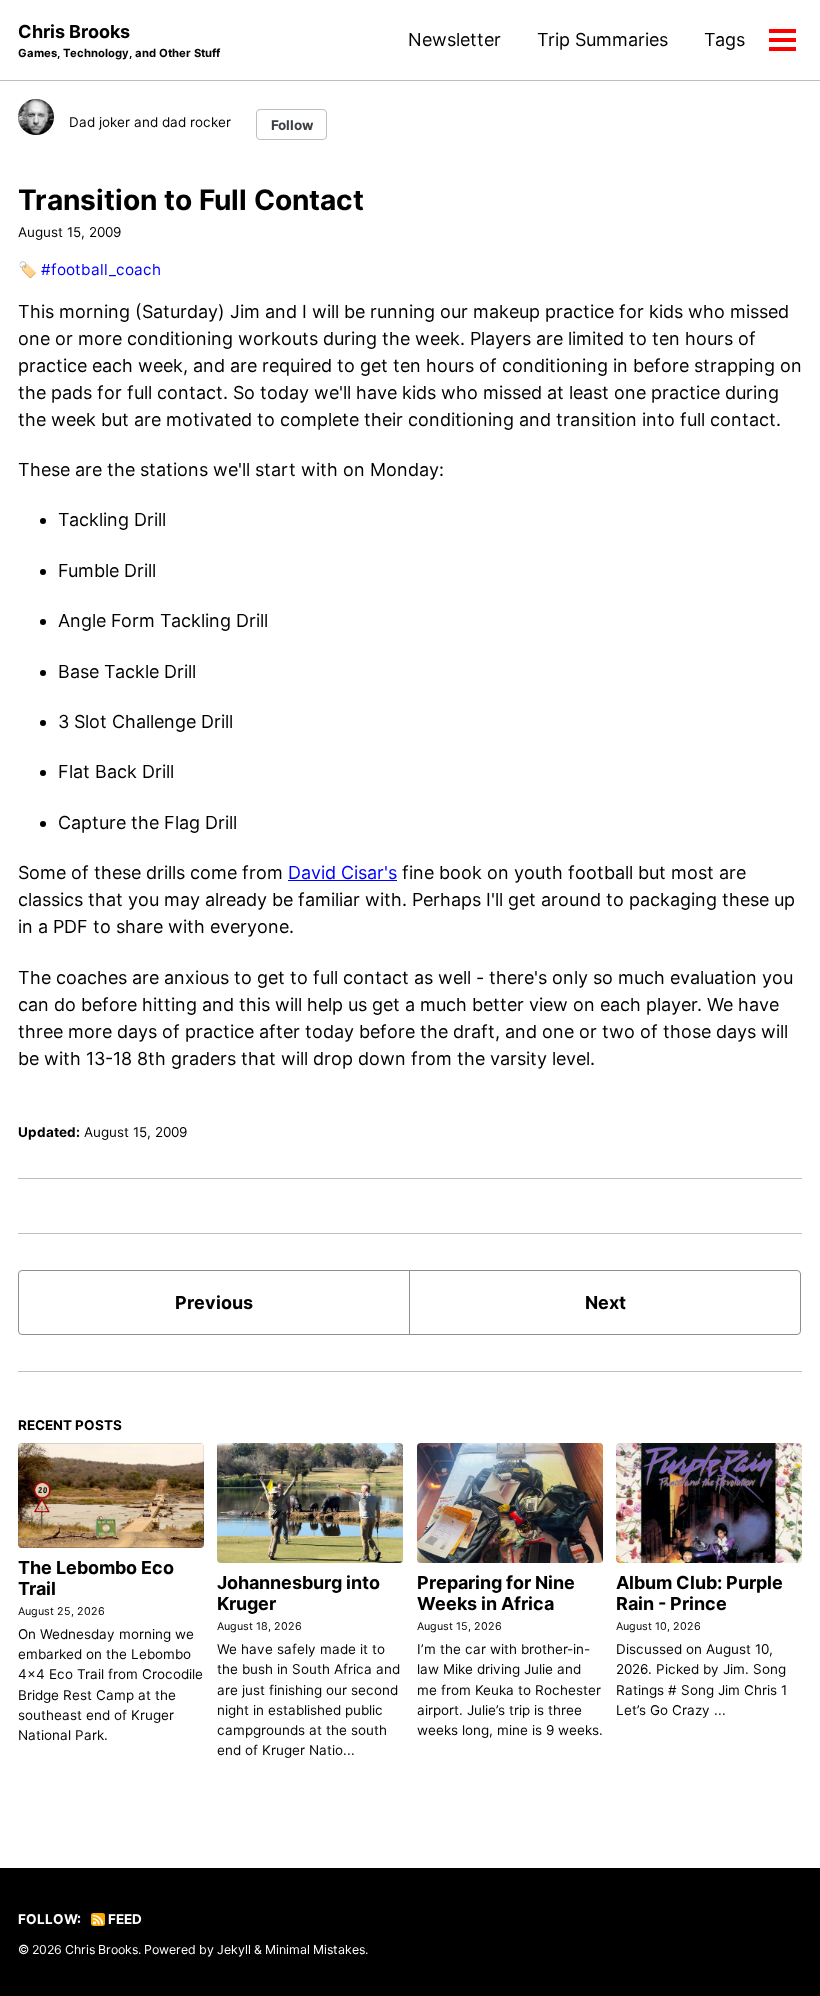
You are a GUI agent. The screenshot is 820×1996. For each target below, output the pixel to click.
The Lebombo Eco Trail (96, 1578)
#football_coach (101, 269)
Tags (724, 39)
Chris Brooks (119, 40)
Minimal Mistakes (315, 1949)
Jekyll (234, 1949)
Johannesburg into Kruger (298, 1593)
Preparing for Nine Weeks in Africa (496, 1593)
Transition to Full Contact (191, 200)
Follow (292, 125)
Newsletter (454, 39)
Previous (214, 1302)
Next (605, 1302)
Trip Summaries (602, 39)
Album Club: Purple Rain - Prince (699, 1593)
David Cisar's (342, 872)
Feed (123, 1919)
